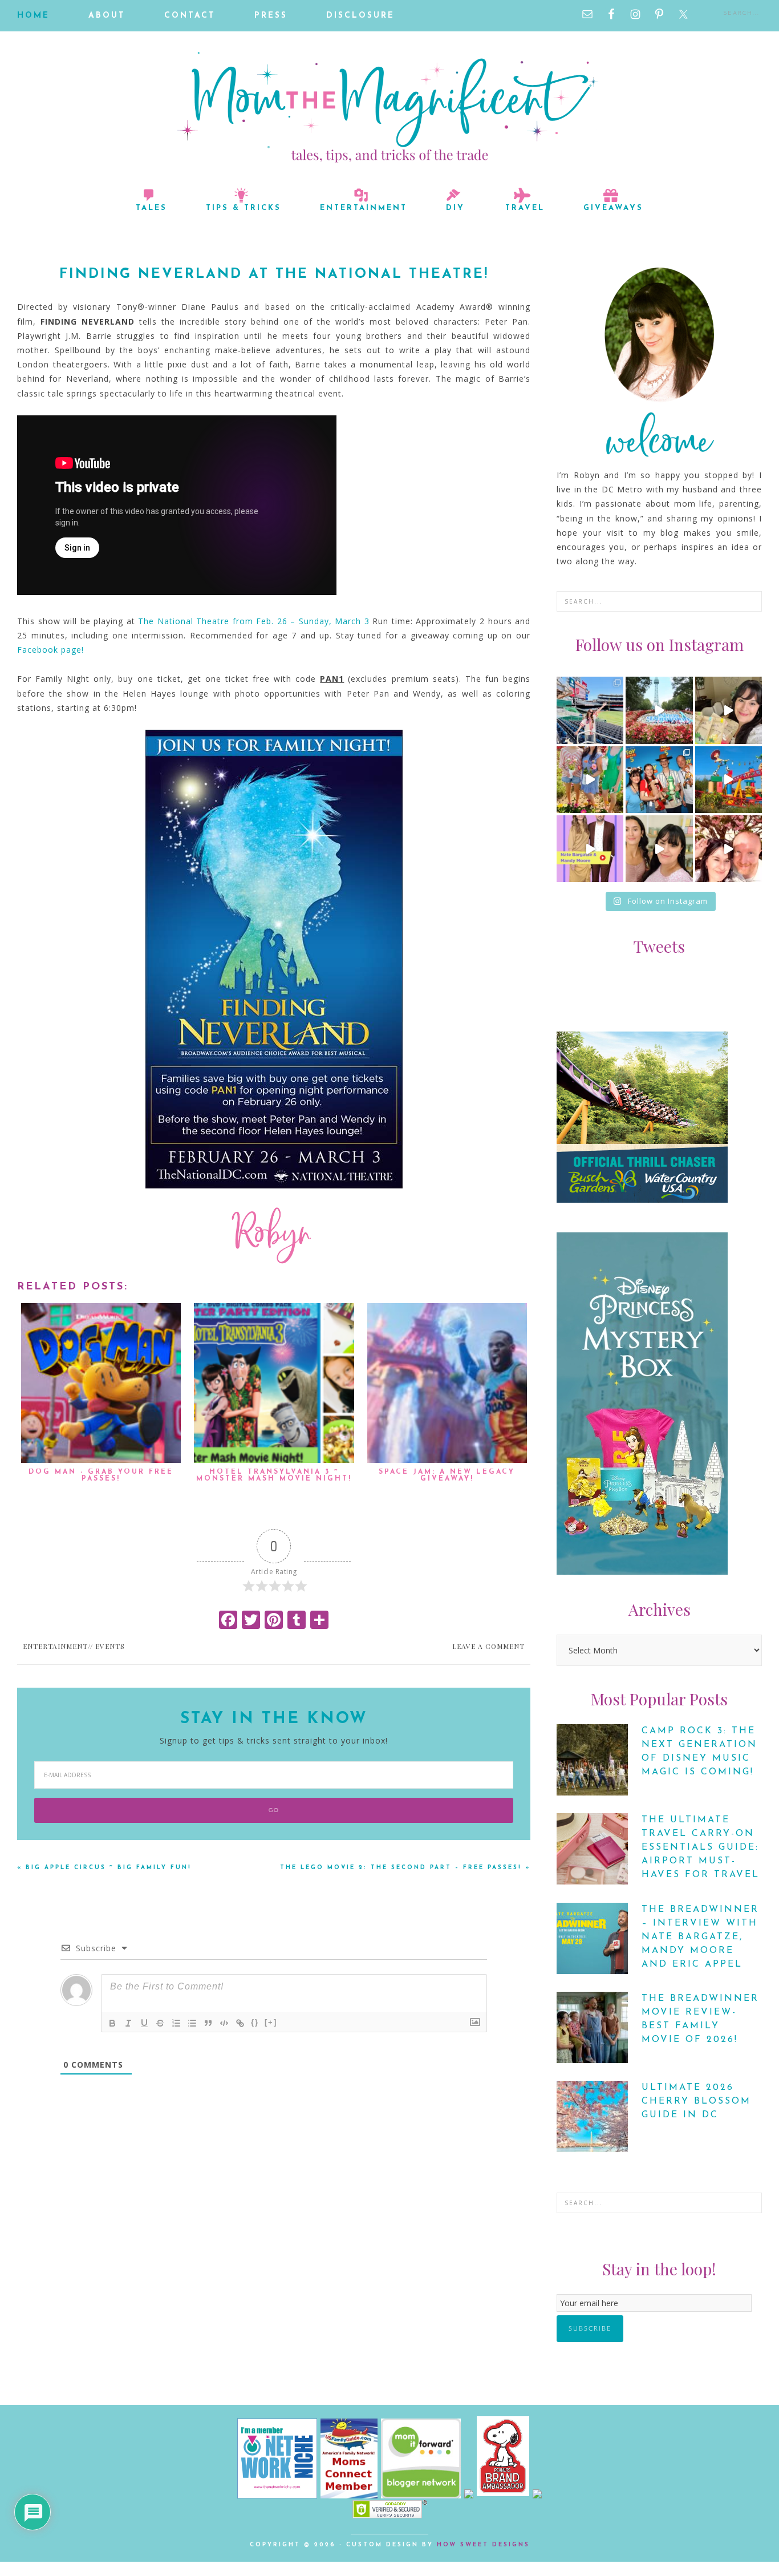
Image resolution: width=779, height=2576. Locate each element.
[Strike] (160, 2023)
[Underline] (144, 2023)
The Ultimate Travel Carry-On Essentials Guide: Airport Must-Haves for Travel (701, 1847)
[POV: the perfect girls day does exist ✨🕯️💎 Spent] (659, 849)
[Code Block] (224, 2023)
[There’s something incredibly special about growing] (659, 780)
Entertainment (55, 1646)
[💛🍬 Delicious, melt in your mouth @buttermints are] (729, 710)
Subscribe (590, 2329)
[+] (271, 2022)
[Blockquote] (208, 2023)
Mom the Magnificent (389, 107)
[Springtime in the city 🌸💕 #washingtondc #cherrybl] (729, 849)
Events (110, 1646)
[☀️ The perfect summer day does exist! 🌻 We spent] (590, 780)
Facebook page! (52, 650)
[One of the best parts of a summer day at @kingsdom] (659, 710)
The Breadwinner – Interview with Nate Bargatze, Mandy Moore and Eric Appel (700, 1937)
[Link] (240, 2023)
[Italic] (128, 2023)
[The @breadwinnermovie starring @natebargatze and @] (590, 849)
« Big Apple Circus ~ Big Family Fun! (104, 1868)
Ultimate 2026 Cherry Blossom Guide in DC (696, 2101)
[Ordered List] (176, 2023)
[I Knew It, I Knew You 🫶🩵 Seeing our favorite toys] (729, 780)
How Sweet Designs (483, 2545)
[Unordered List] (192, 2023)
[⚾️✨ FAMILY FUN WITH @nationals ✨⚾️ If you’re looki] (590, 710)
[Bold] (112, 2023)
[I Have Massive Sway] (470, 2495)
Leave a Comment (488, 1646)
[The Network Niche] (277, 2495)
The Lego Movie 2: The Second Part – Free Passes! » (405, 1868)
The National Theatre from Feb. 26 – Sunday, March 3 (255, 621)
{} (255, 2022)
